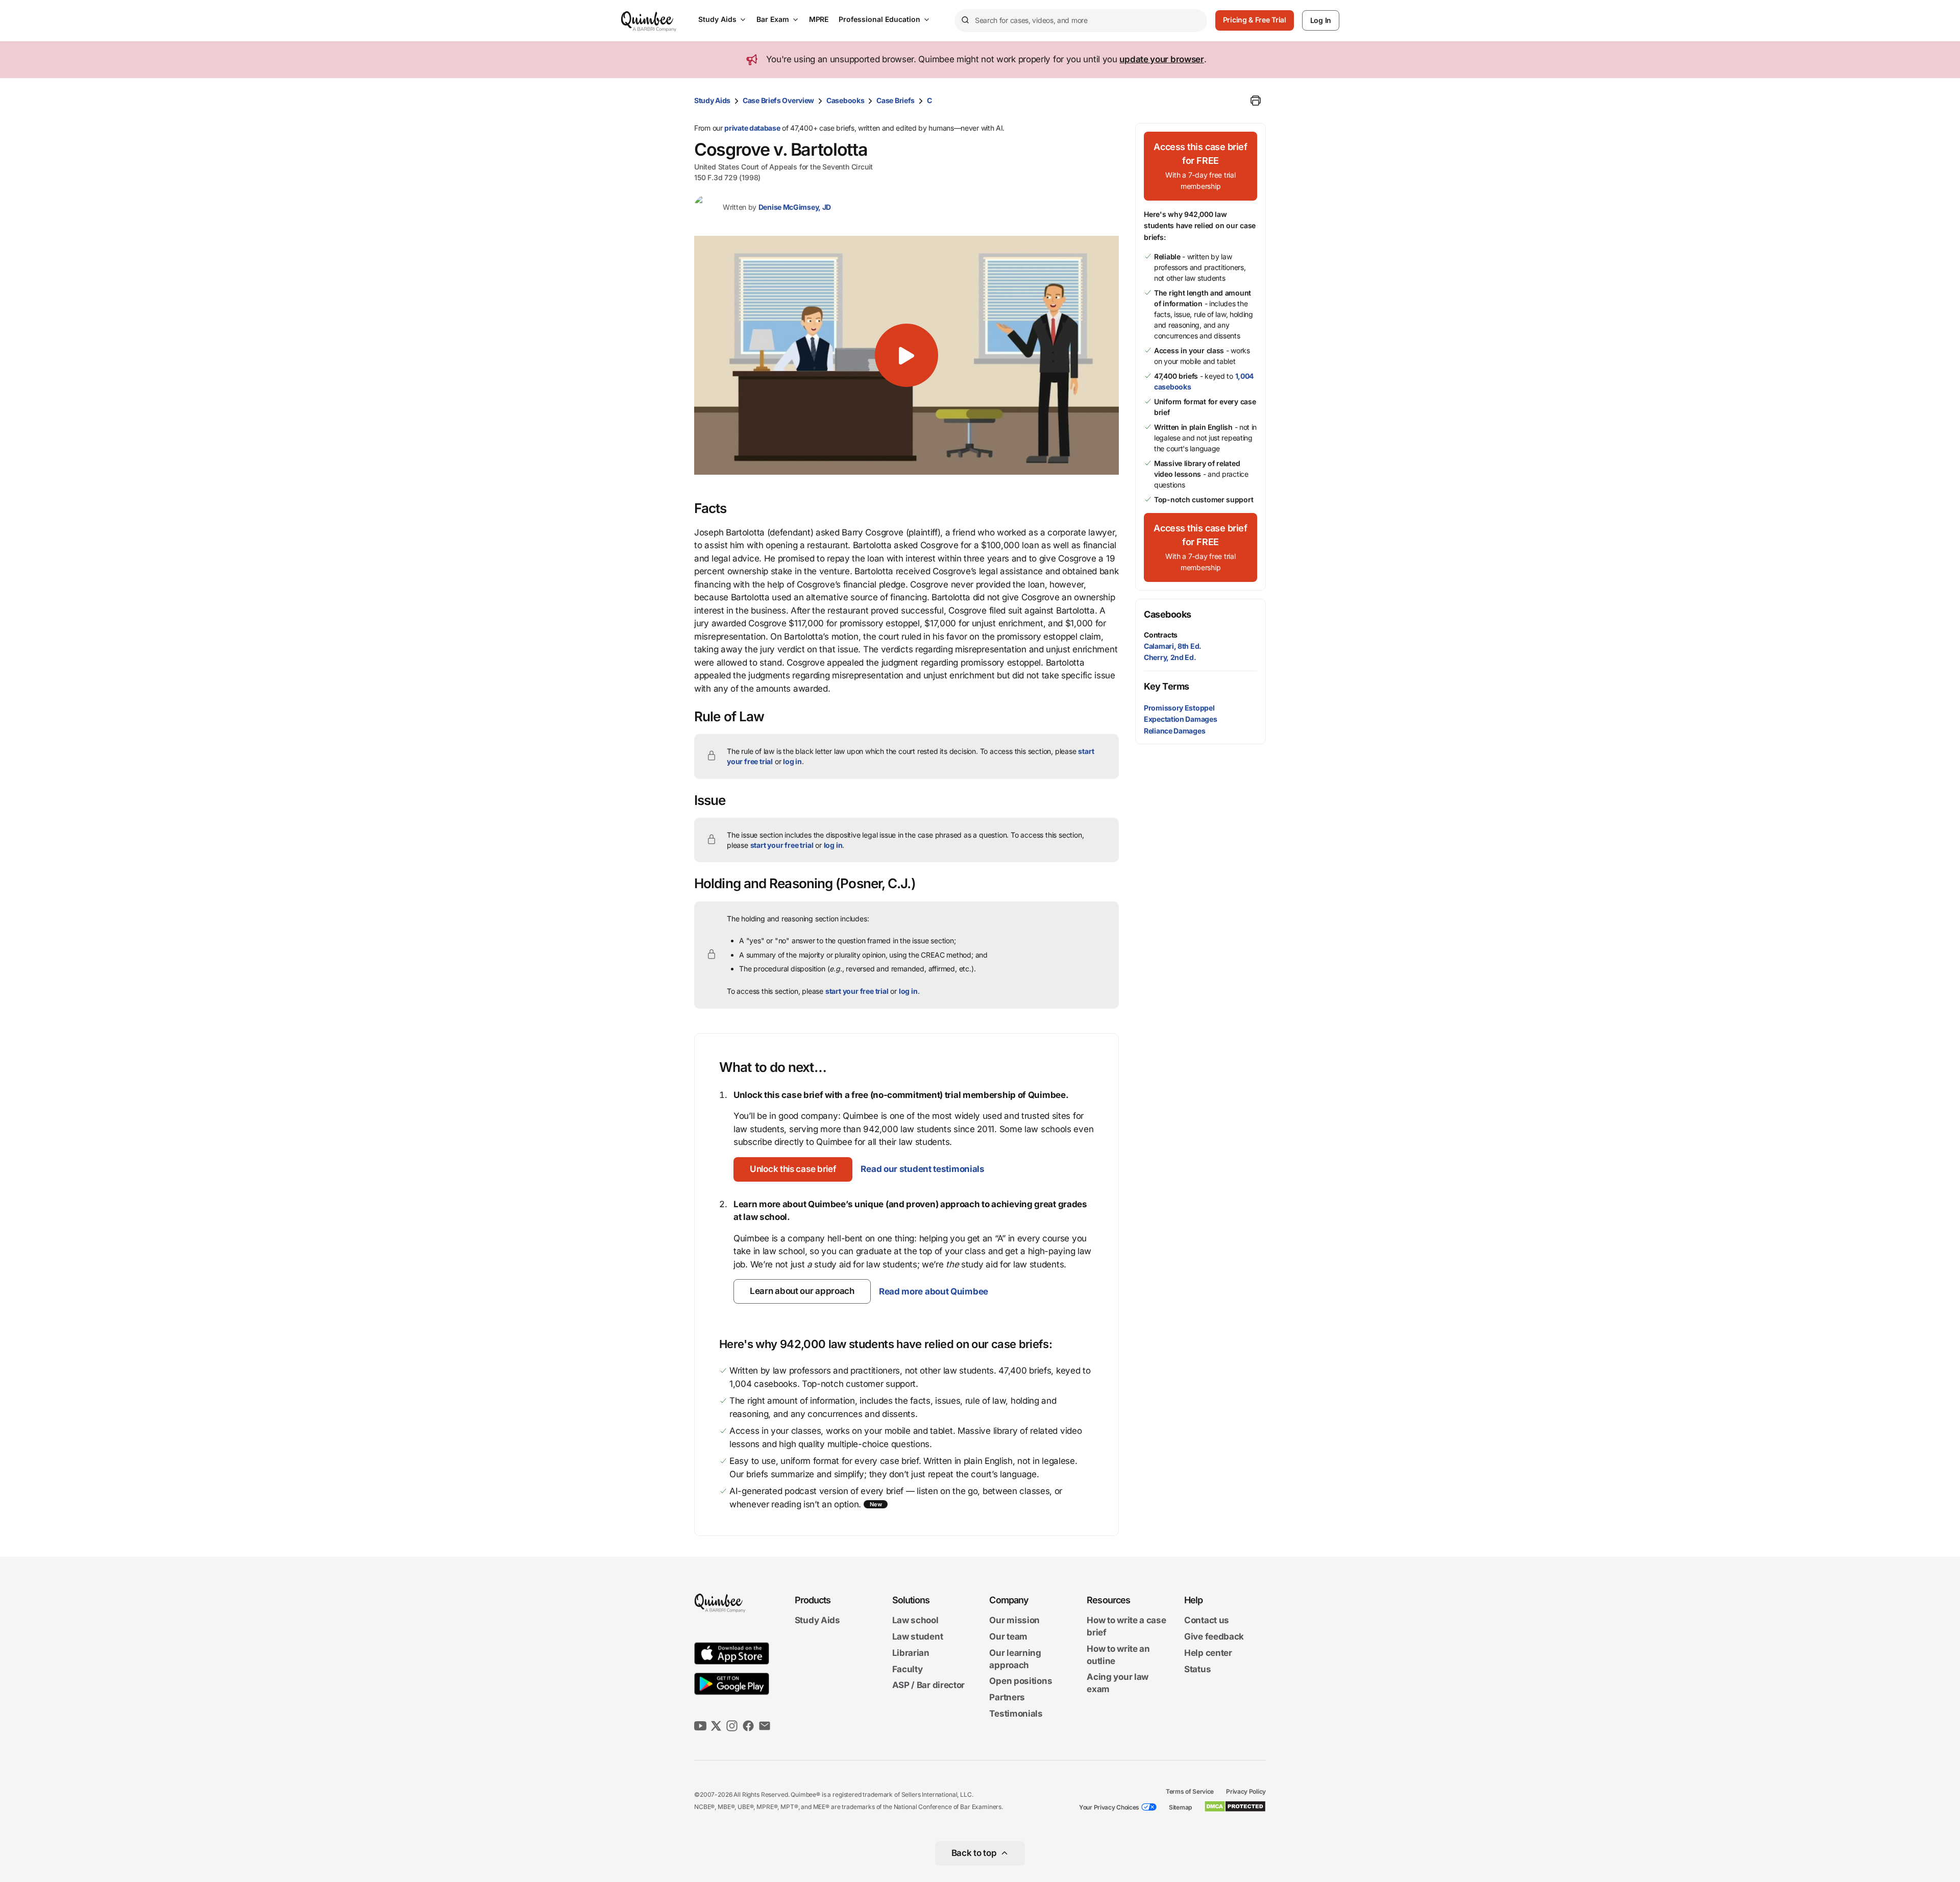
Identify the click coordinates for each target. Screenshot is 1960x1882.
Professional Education (879, 19)
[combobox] (1081, 21)
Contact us (1207, 1621)
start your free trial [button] (782, 845)
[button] (906, 355)
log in (792, 761)
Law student (918, 1636)
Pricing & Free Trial (1255, 20)
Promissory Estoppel (1179, 708)
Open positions (1021, 1681)
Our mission (1014, 1621)
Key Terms (1167, 686)
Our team (1008, 1636)
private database (752, 128)
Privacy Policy (1246, 1791)
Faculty (908, 1669)
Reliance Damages (1174, 731)
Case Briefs (896, 100)
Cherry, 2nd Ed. (1170, 657)
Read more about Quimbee (934, 1291)
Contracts (1161, 635)
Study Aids (717, 19)
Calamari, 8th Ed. (1173, 646)
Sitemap (1180, 1807)
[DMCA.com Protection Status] (1235, 1806)
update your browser (1161, 59)
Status (1197, 1669)
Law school (915, 1621)
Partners (1007, 1697)
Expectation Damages (1180, 719)
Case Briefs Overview (778, 100)
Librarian (911, 1653)
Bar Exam (773, 19)
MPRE (819, 19)
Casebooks (845, 100)
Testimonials (1016, 1714)
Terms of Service (1190, 1791)
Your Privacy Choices (1109, 1807)
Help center (1208, 1653)
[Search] (965, 20)
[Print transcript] (1256, 101)
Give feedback (1214, 1636)
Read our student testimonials (922, 1169)
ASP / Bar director (929, 1685)
